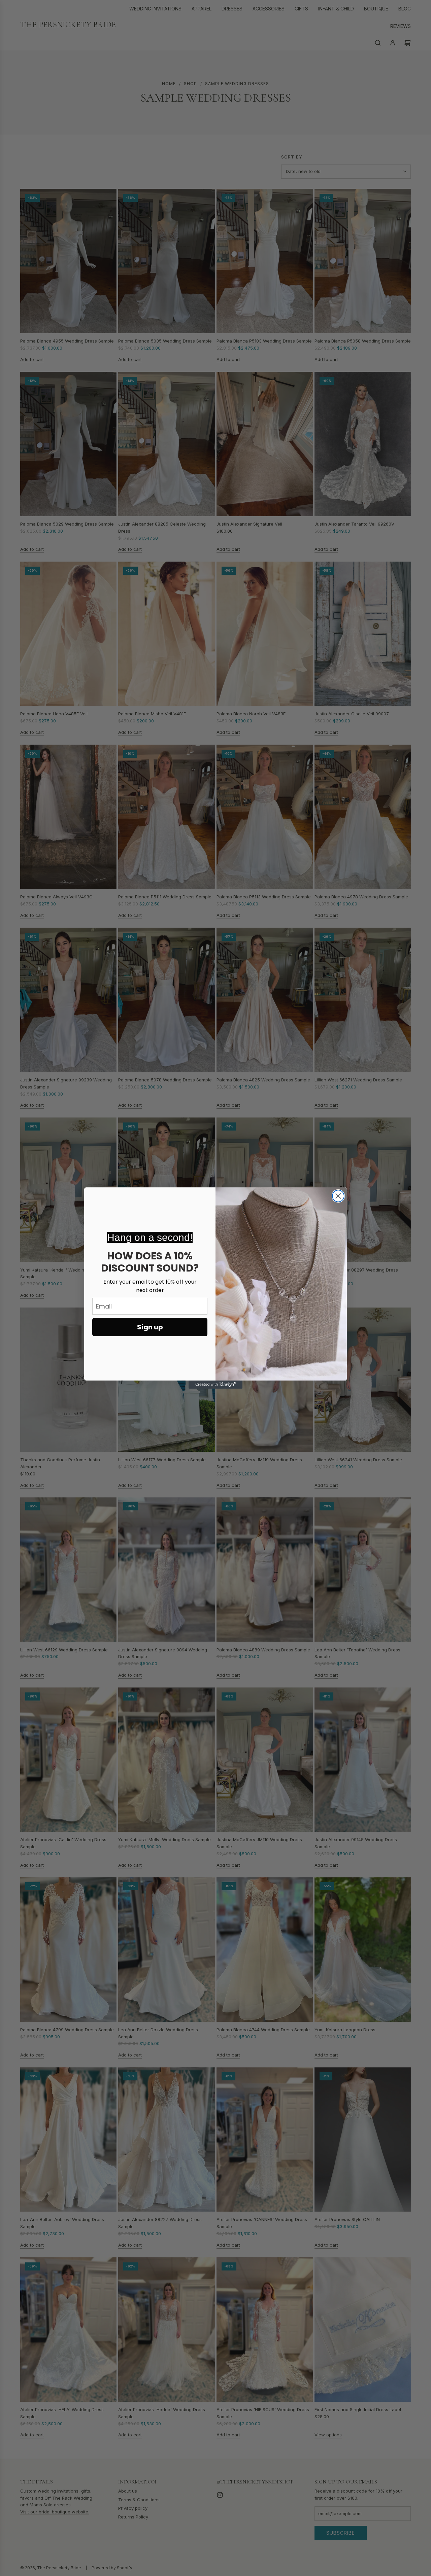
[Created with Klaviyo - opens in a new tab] (215, 1385)
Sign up (150, 1327)
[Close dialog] (338, 1196)
